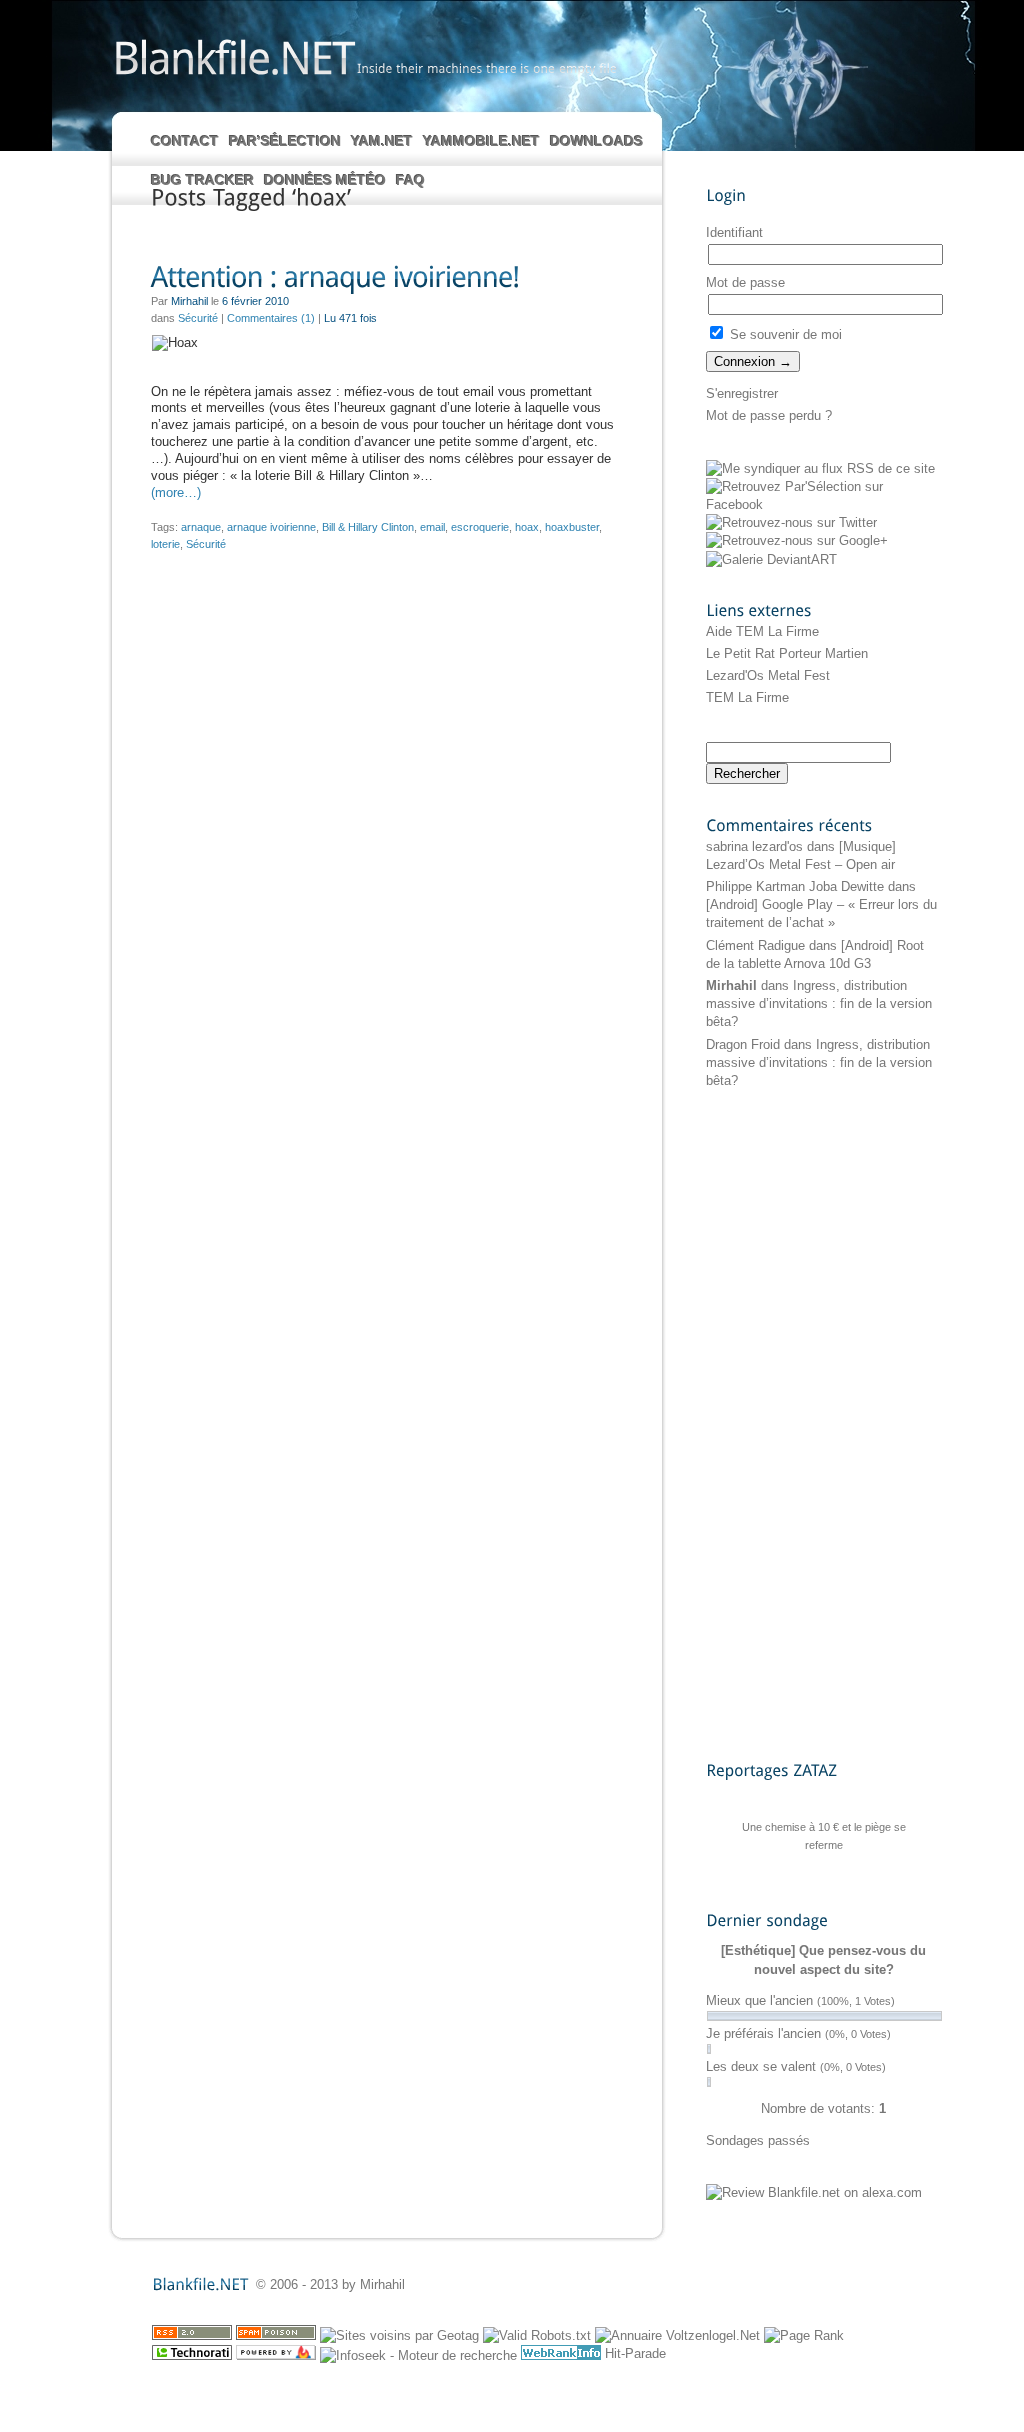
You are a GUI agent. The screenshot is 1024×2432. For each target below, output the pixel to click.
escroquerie (480, 527)
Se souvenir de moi (784, 334)
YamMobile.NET (481, 141)
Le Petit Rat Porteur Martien (787, 653)
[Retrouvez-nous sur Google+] (797, 540)
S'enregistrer (742, 393)
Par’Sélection (285, 141)
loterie (165, 544)
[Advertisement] (786, 1424)
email (432, 527)
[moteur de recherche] (418, 2355)
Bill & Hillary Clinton (368, 527)
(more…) (176, 492)
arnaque (201, 527)
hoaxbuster (572, 527)
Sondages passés (758, 2140)
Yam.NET (382, 141)
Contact (185, 141)
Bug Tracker (202, 180)
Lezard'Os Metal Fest (768, 675)
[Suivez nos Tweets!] (791, 522)
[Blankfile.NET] (233, 56)
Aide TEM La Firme (762, 631)
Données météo (325, 180)
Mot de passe (745, 282)
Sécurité (198, 318)
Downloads (596, 141)
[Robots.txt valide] (537, 2335)
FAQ (410, 180)
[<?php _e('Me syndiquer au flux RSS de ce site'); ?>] (820, 468)
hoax (527, 527)
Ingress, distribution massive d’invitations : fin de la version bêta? (819, 1003)
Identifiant (734, 232)
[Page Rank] (804, 2335)
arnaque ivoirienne (271, 527)
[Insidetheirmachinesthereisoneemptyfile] (487, 68)
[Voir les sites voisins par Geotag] (399, 2335)
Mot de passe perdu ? (769, 415)
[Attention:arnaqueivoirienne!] (386, 278)
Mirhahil (731, 985)
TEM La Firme (747, 697)
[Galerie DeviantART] (771, 559)
